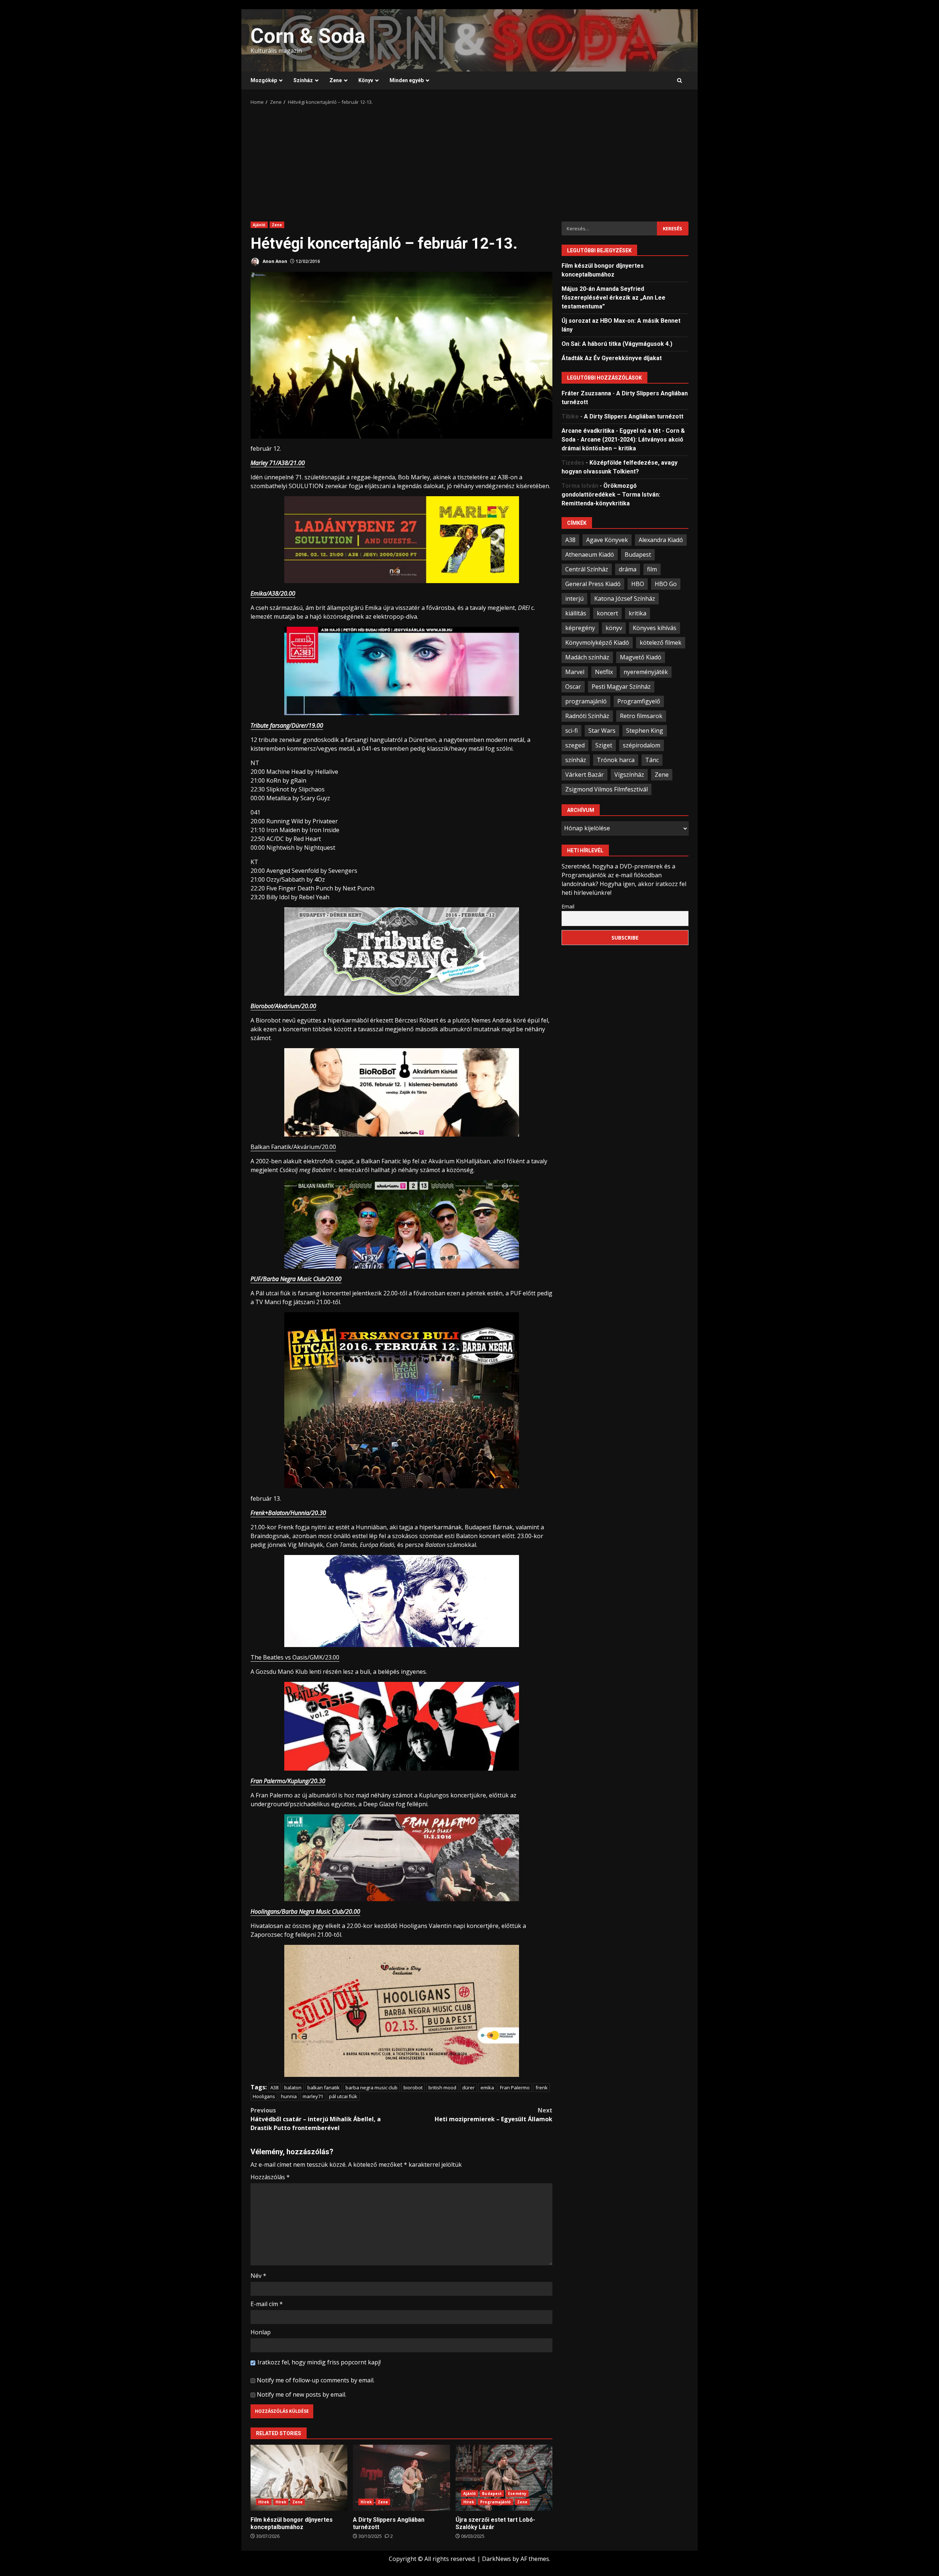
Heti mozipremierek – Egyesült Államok (494, 2115)
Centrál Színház (587, 569)
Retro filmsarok (641, 716)
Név (258, 2276)
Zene (336, 80)
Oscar (573, 687)
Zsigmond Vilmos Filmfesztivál (606, 789)
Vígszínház (629, 775)
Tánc (652, 760)
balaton (293, 2087)
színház (576, 760)
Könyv (366, 80)
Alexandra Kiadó (661, 540)
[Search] (679, 81)
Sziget (604, 745)
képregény (580, 628)
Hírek (264, 2502)
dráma (628, 569)
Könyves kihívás (655, 628)
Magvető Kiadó (641, 657)
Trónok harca (616, 760)
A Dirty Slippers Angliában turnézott (401, 2478)
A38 (274, 2087)
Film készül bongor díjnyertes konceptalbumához (299, 2478)
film (652, 569)
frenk (542, 2087)
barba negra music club (372, 2087)
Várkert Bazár (584, 775)
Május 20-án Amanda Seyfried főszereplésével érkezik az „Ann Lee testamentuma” (613, 298)
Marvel (575, 672)
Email (568, 906)
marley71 (313, 2096)
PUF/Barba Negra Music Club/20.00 (296, 1279)
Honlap (261, 2332)
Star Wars (602, 731)
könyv (614, 628)
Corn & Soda (308, 36)
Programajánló (495, 2502)
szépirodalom (642, 745)
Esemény (517, 2493)
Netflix (604, 672)
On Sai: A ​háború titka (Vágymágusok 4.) (617, 344)
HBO (638, 584)
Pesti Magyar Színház (621, 687)
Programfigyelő (639, 701)
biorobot (413, 2087)
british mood (442, 2087)
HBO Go (666, 584)
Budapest (492, 2493)
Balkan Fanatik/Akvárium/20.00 (293, 1147)
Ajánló (259, 225)
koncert (607, 613)
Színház (303, 80)
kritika (637, 613)
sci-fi (571, 731)
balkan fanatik (324, 2087)
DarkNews (496, 2559)
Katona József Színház (625, 599)
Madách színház (587, 657)
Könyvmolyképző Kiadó (597, 643)
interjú (574, 599)
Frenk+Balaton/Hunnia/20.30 (288, 1513)
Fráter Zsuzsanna (586, 393)
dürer (468, 2087)
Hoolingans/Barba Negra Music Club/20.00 (305, 1911)
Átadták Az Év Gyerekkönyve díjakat (612, 358)
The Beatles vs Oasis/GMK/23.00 (295, 1657)
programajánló (586, 701)
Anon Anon (274, 261)
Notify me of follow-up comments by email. (316, 2380)
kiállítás (576, 613)
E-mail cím (267, 2304)
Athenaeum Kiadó (590, 555)
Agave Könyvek (607, 540)
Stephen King (645, 731)
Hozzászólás (270, 2177)
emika (487, 2087)
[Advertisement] (469, 161)
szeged (575, 745)
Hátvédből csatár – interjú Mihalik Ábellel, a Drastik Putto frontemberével (316, 2119)
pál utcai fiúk (343, 2096)
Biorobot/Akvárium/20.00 (283, 1006)
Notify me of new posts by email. (302, 2394)
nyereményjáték (646, 672)
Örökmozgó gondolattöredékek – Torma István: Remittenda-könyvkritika (611, 495)
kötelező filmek (661, 643)
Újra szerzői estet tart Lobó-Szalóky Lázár (504, 2478)
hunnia (289, 2096)
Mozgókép (264, 80)
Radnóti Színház (587, 716)
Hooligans (264, 2096)
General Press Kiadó (593, 584)
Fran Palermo (515, 2087)
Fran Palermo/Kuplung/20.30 (288, 1781)
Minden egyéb (407, 80)
